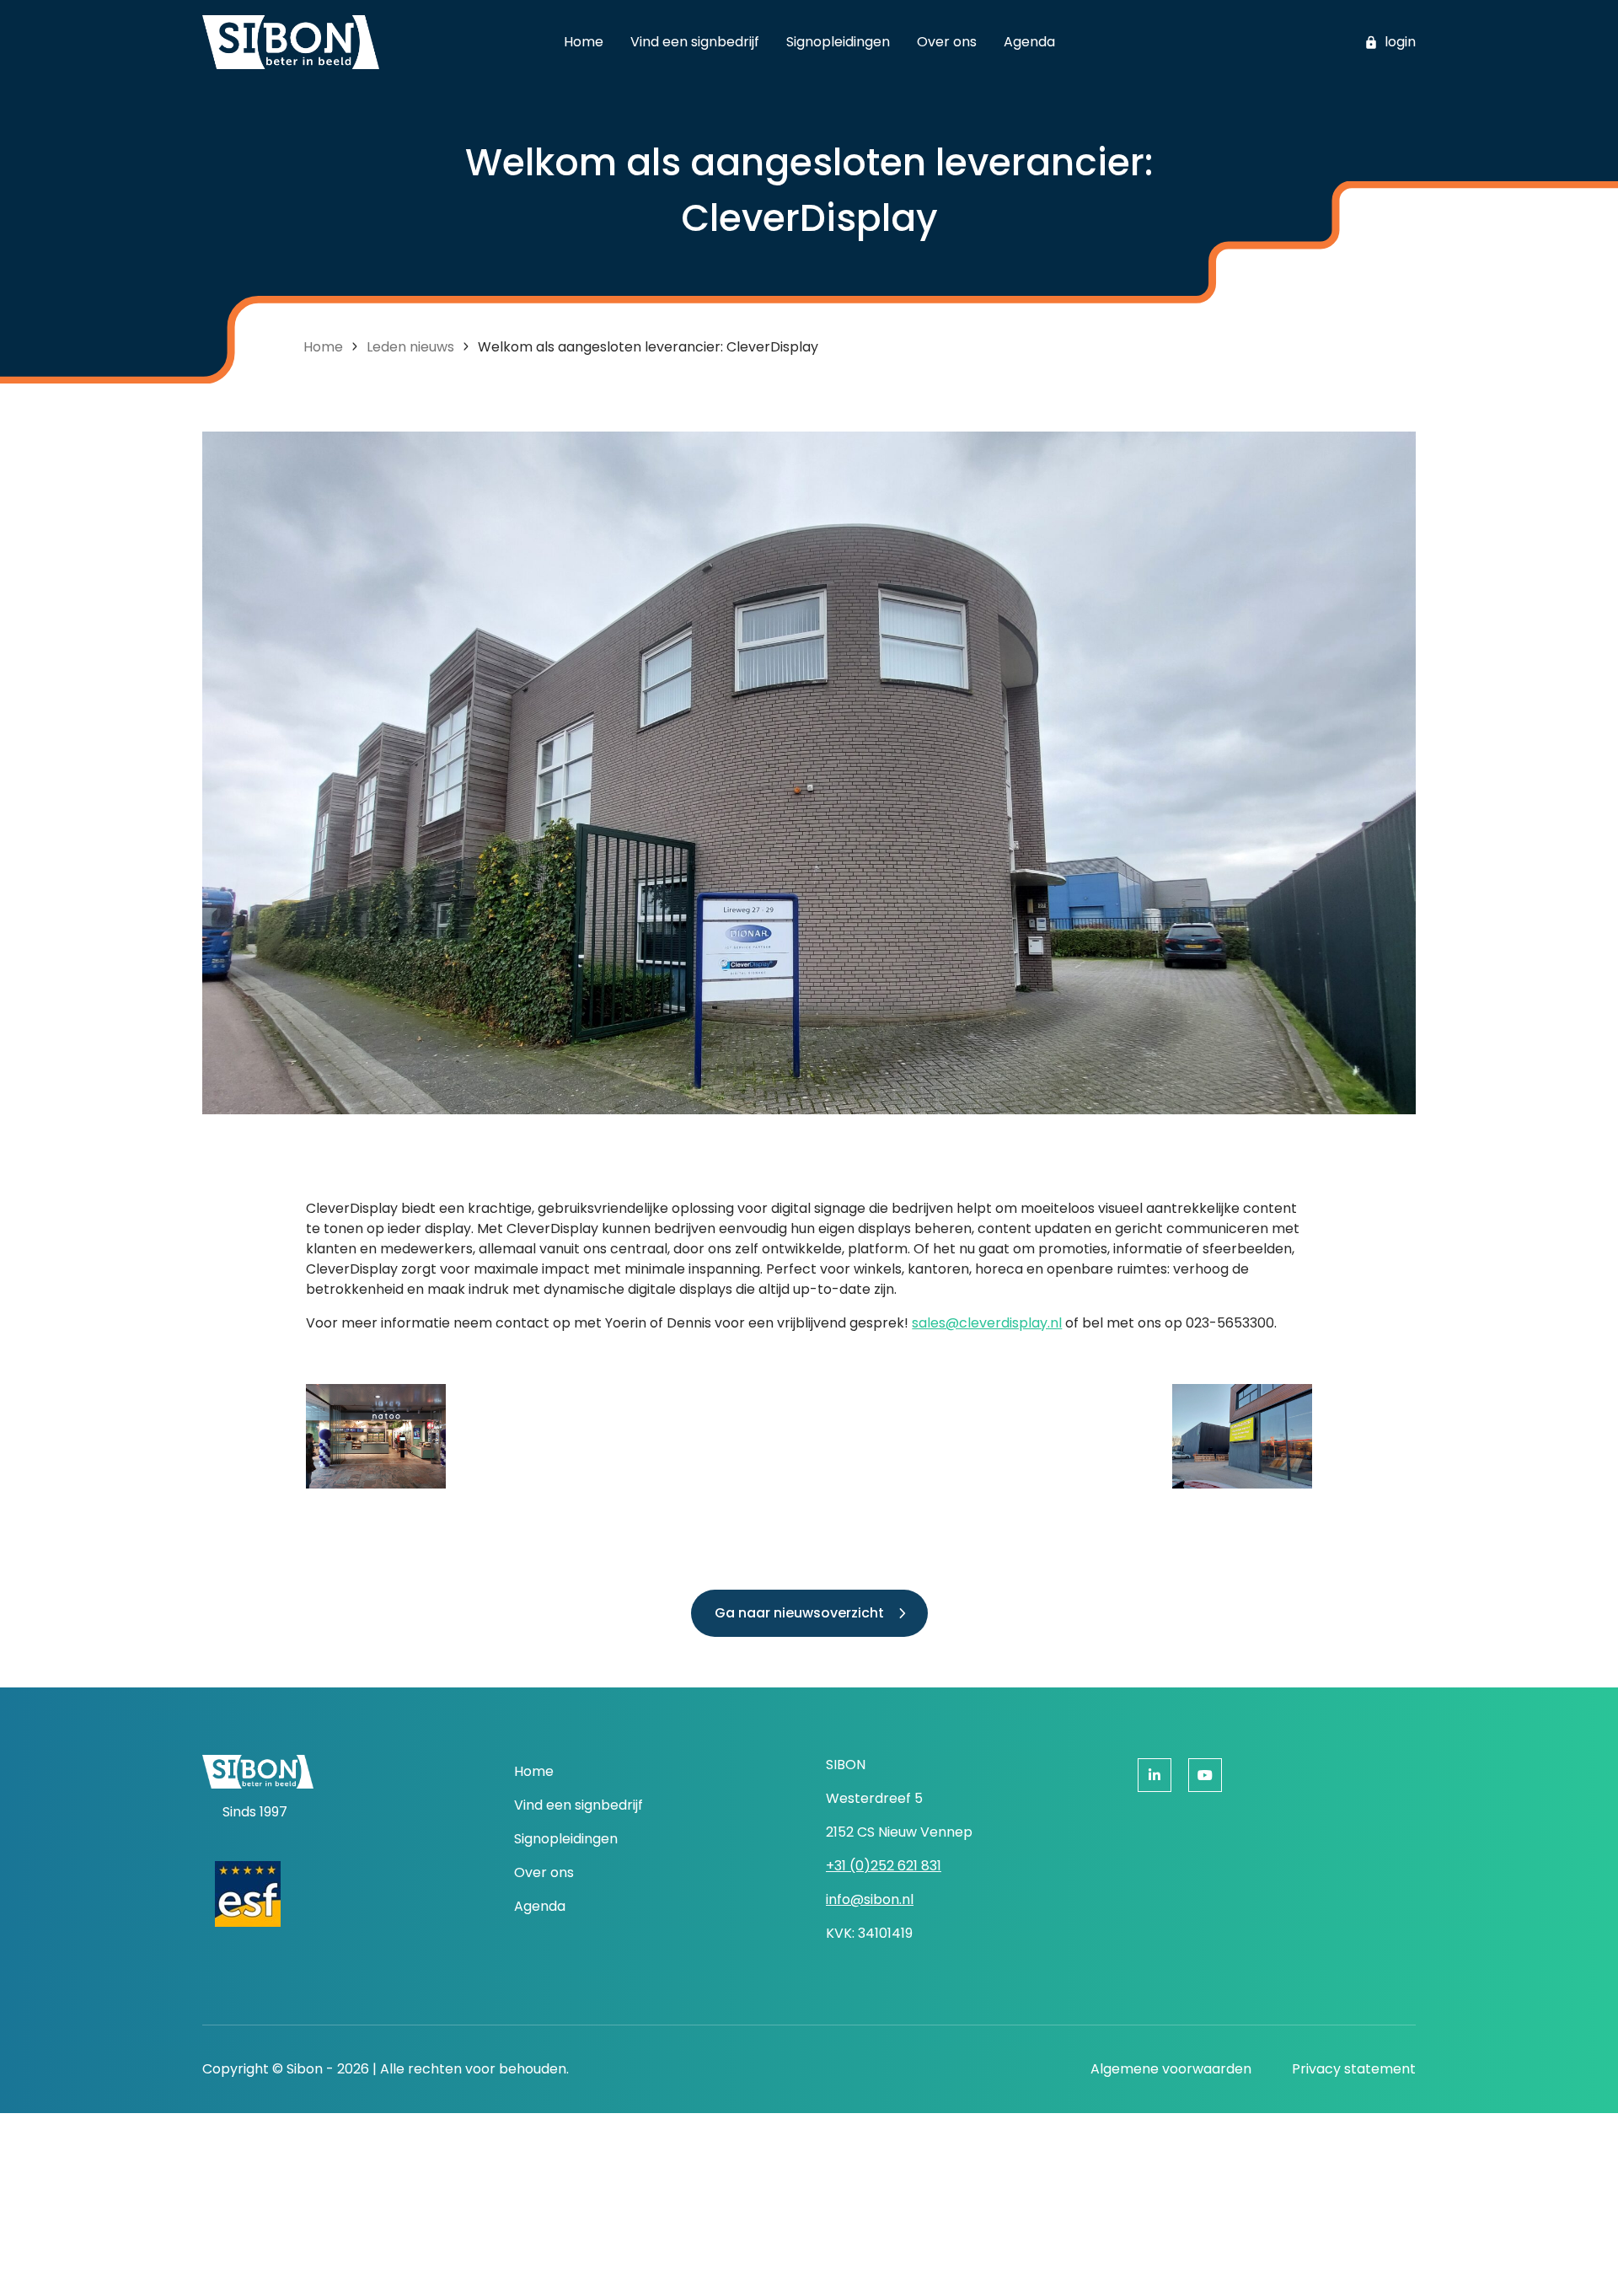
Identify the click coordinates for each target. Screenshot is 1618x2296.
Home (323, 347)
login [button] (1400, 42)
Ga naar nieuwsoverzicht (799, 1613)
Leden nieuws (410, 347)
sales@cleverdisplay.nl (987, 1323)
